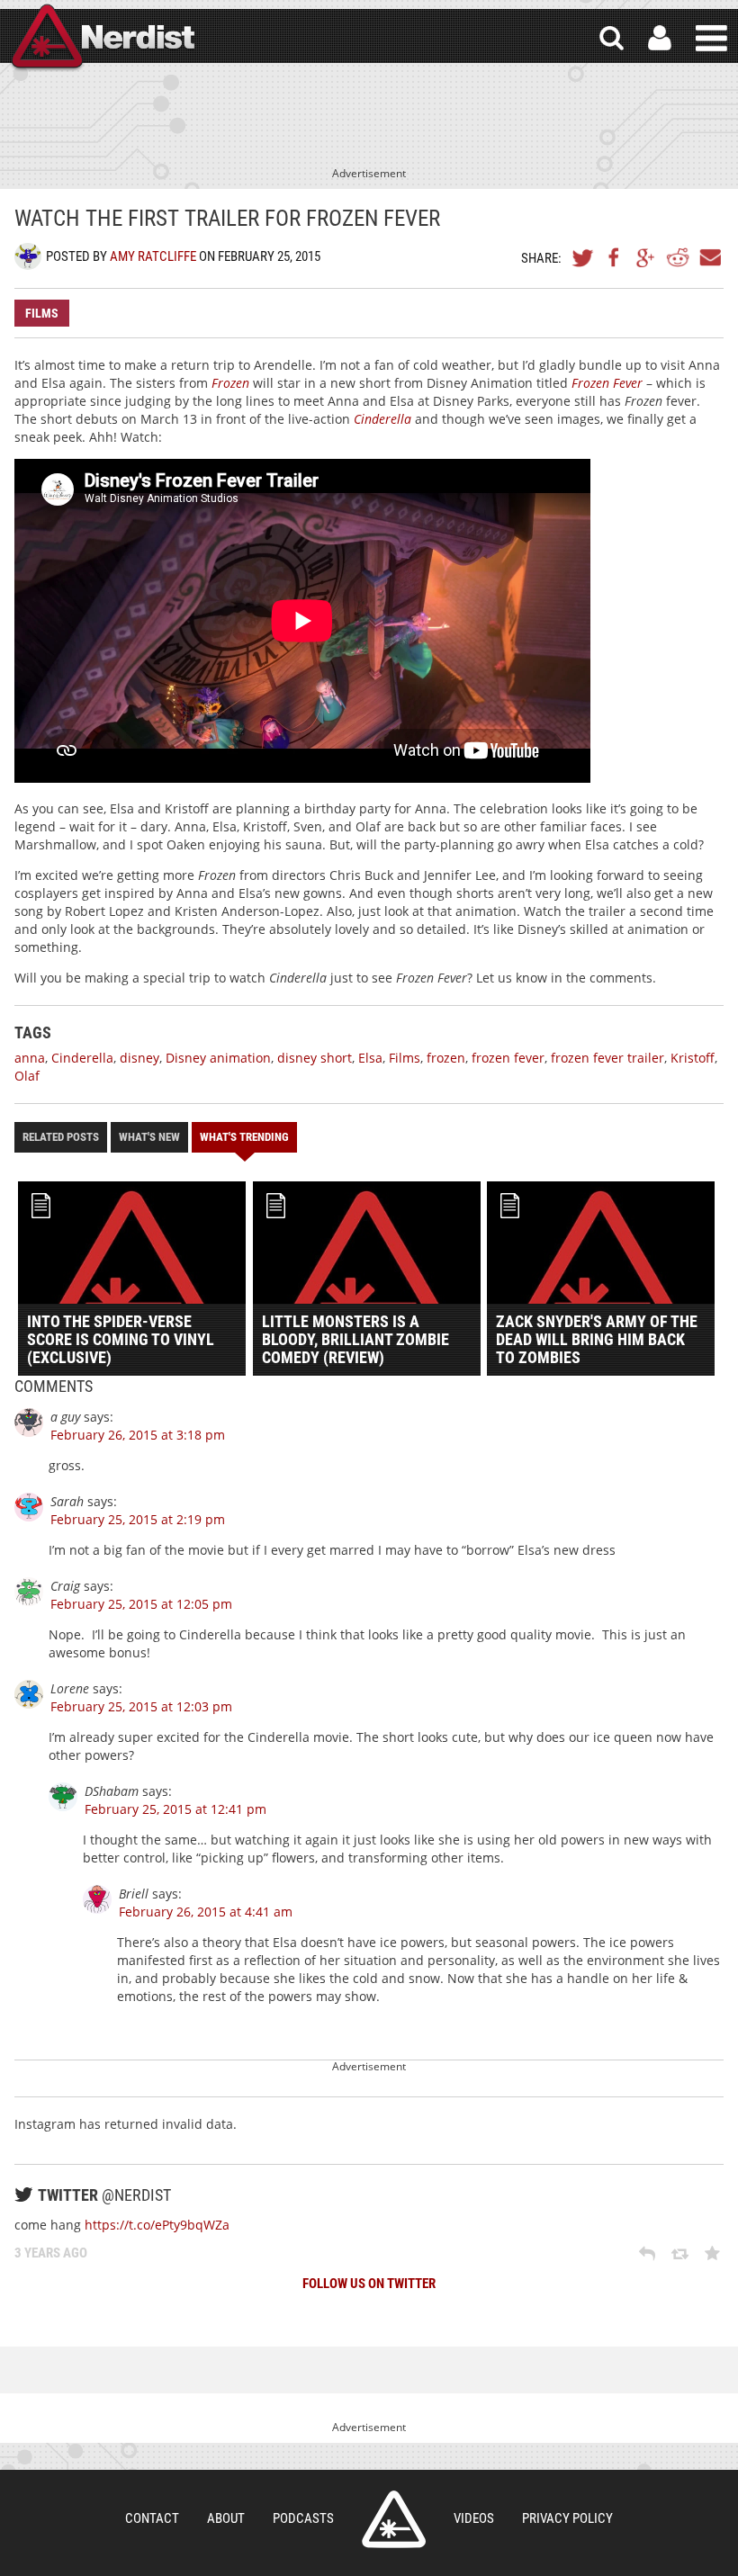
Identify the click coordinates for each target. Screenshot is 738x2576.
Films (42, 313)
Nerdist (102, 38)
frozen (446, 1058)
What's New (149, 1137)
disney (139, 1058)
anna (30, 1058)
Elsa (370, 1058)
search (612, 38)
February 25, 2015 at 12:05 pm (141, 1604)
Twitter (583, 257)
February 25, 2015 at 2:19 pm (138, 1519)
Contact (152, 2518)
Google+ (646, 257)
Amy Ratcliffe (153, 256)
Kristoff (693, 1058)
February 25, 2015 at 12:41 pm (175, 1809)
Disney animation (218, 1058)
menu (711, 38)
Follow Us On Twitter (369, 2284)
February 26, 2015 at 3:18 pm (138, 1435)
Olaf (27, 1076)
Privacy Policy (567, 2518)
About (226, 2518)
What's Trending (244, 1137)
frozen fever (508, 1058)
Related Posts (61, 1137)
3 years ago (51, 2253)
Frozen (230, 383)
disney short (315, 1058)
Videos (474, 2518)
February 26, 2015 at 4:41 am (206, 1912)
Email (709, 257)
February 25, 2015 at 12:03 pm (141, 1706)
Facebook (615, 257)
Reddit (678, 257)
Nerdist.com (394, 2519)
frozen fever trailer (607, 1058)
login (660, 38)
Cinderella (382, 419)
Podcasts (303, 2518)
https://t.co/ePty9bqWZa (157, 2225)
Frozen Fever (607, 383)
